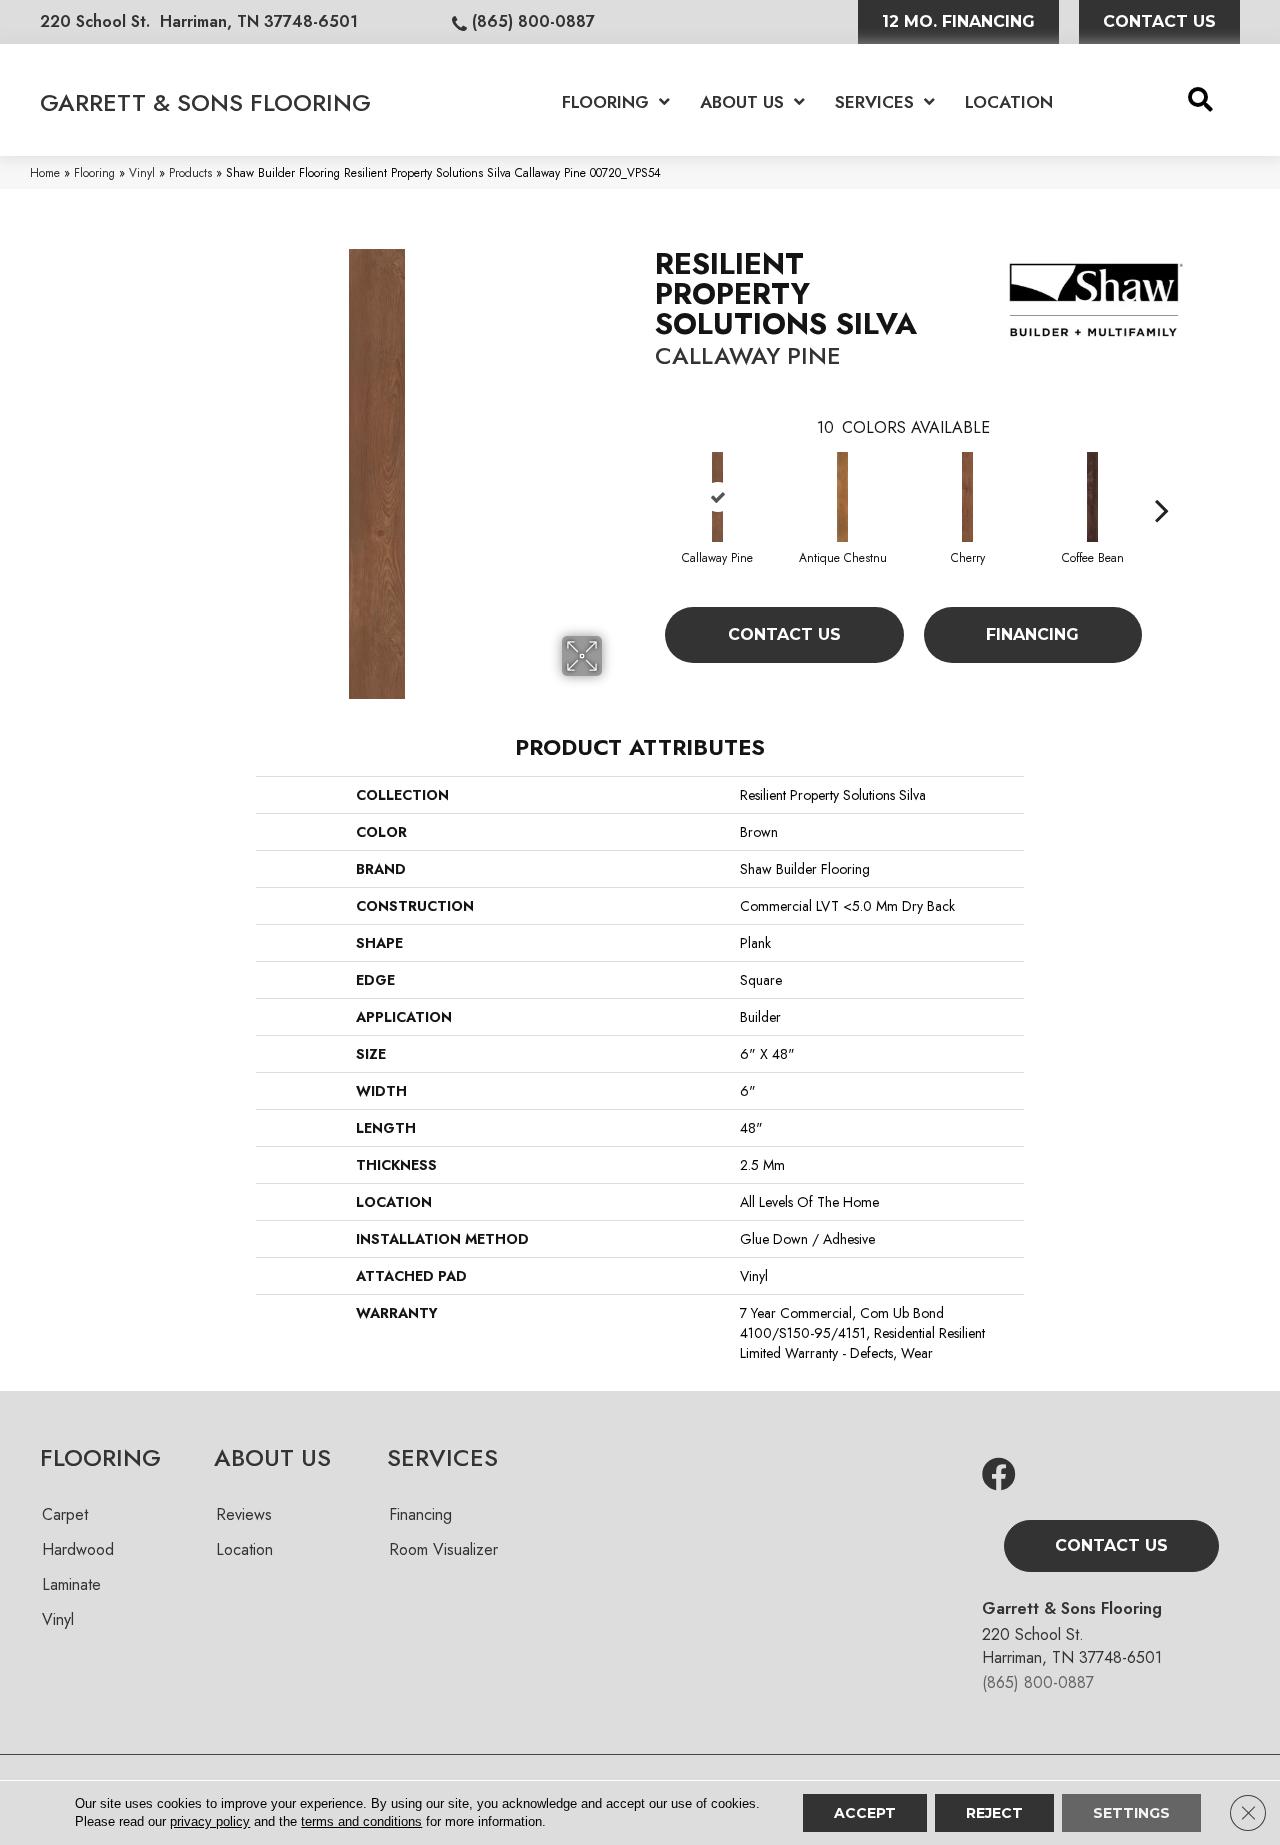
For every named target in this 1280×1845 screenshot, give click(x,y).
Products (190, 172)
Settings (1131, 1813)
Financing (1032, 634)
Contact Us (784, 634)
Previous (645, 480)
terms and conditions (361, 1821)
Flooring (94, 172)
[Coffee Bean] (1093, 497)
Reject (994, 1813)
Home (45, 172)
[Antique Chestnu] (843, 497)
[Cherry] (968, 497)
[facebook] (999, 1475)
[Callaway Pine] (718, 497)
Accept (865, 1813)
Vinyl (142, 172)
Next (1162, 480)
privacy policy (210, 1821)
